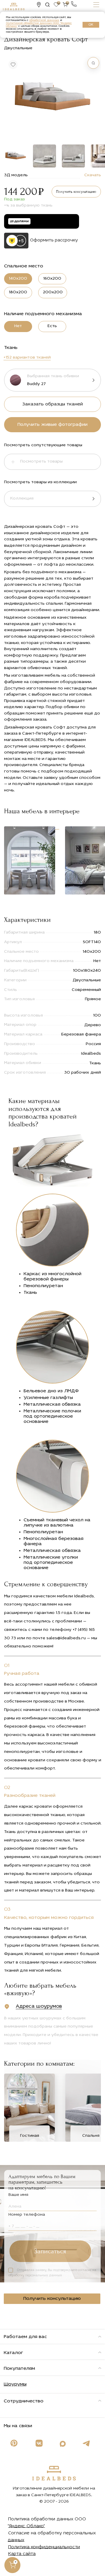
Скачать (93, 175)
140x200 (18, 279)
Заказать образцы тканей (52, 404)
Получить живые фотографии (52, 425)
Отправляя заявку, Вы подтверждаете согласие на (52, 2273)
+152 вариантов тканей (27, 358)
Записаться (50, 2251)
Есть (52, 326)
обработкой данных (44, 20)
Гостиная (30, 2136)
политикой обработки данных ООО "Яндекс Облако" (39, 25)
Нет (18, 326)
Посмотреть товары (41, 462)
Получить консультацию (76, 192)
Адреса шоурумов (39, 2006)
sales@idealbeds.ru (66, 1638)
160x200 (52, 279)
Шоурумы (15, 2384)
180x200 (18, 292)
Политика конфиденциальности (44, 2547)
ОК (91, 25)
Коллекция (22, 499)
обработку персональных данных (35, 2276)
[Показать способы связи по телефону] (74, 4)
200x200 (53, 292)
